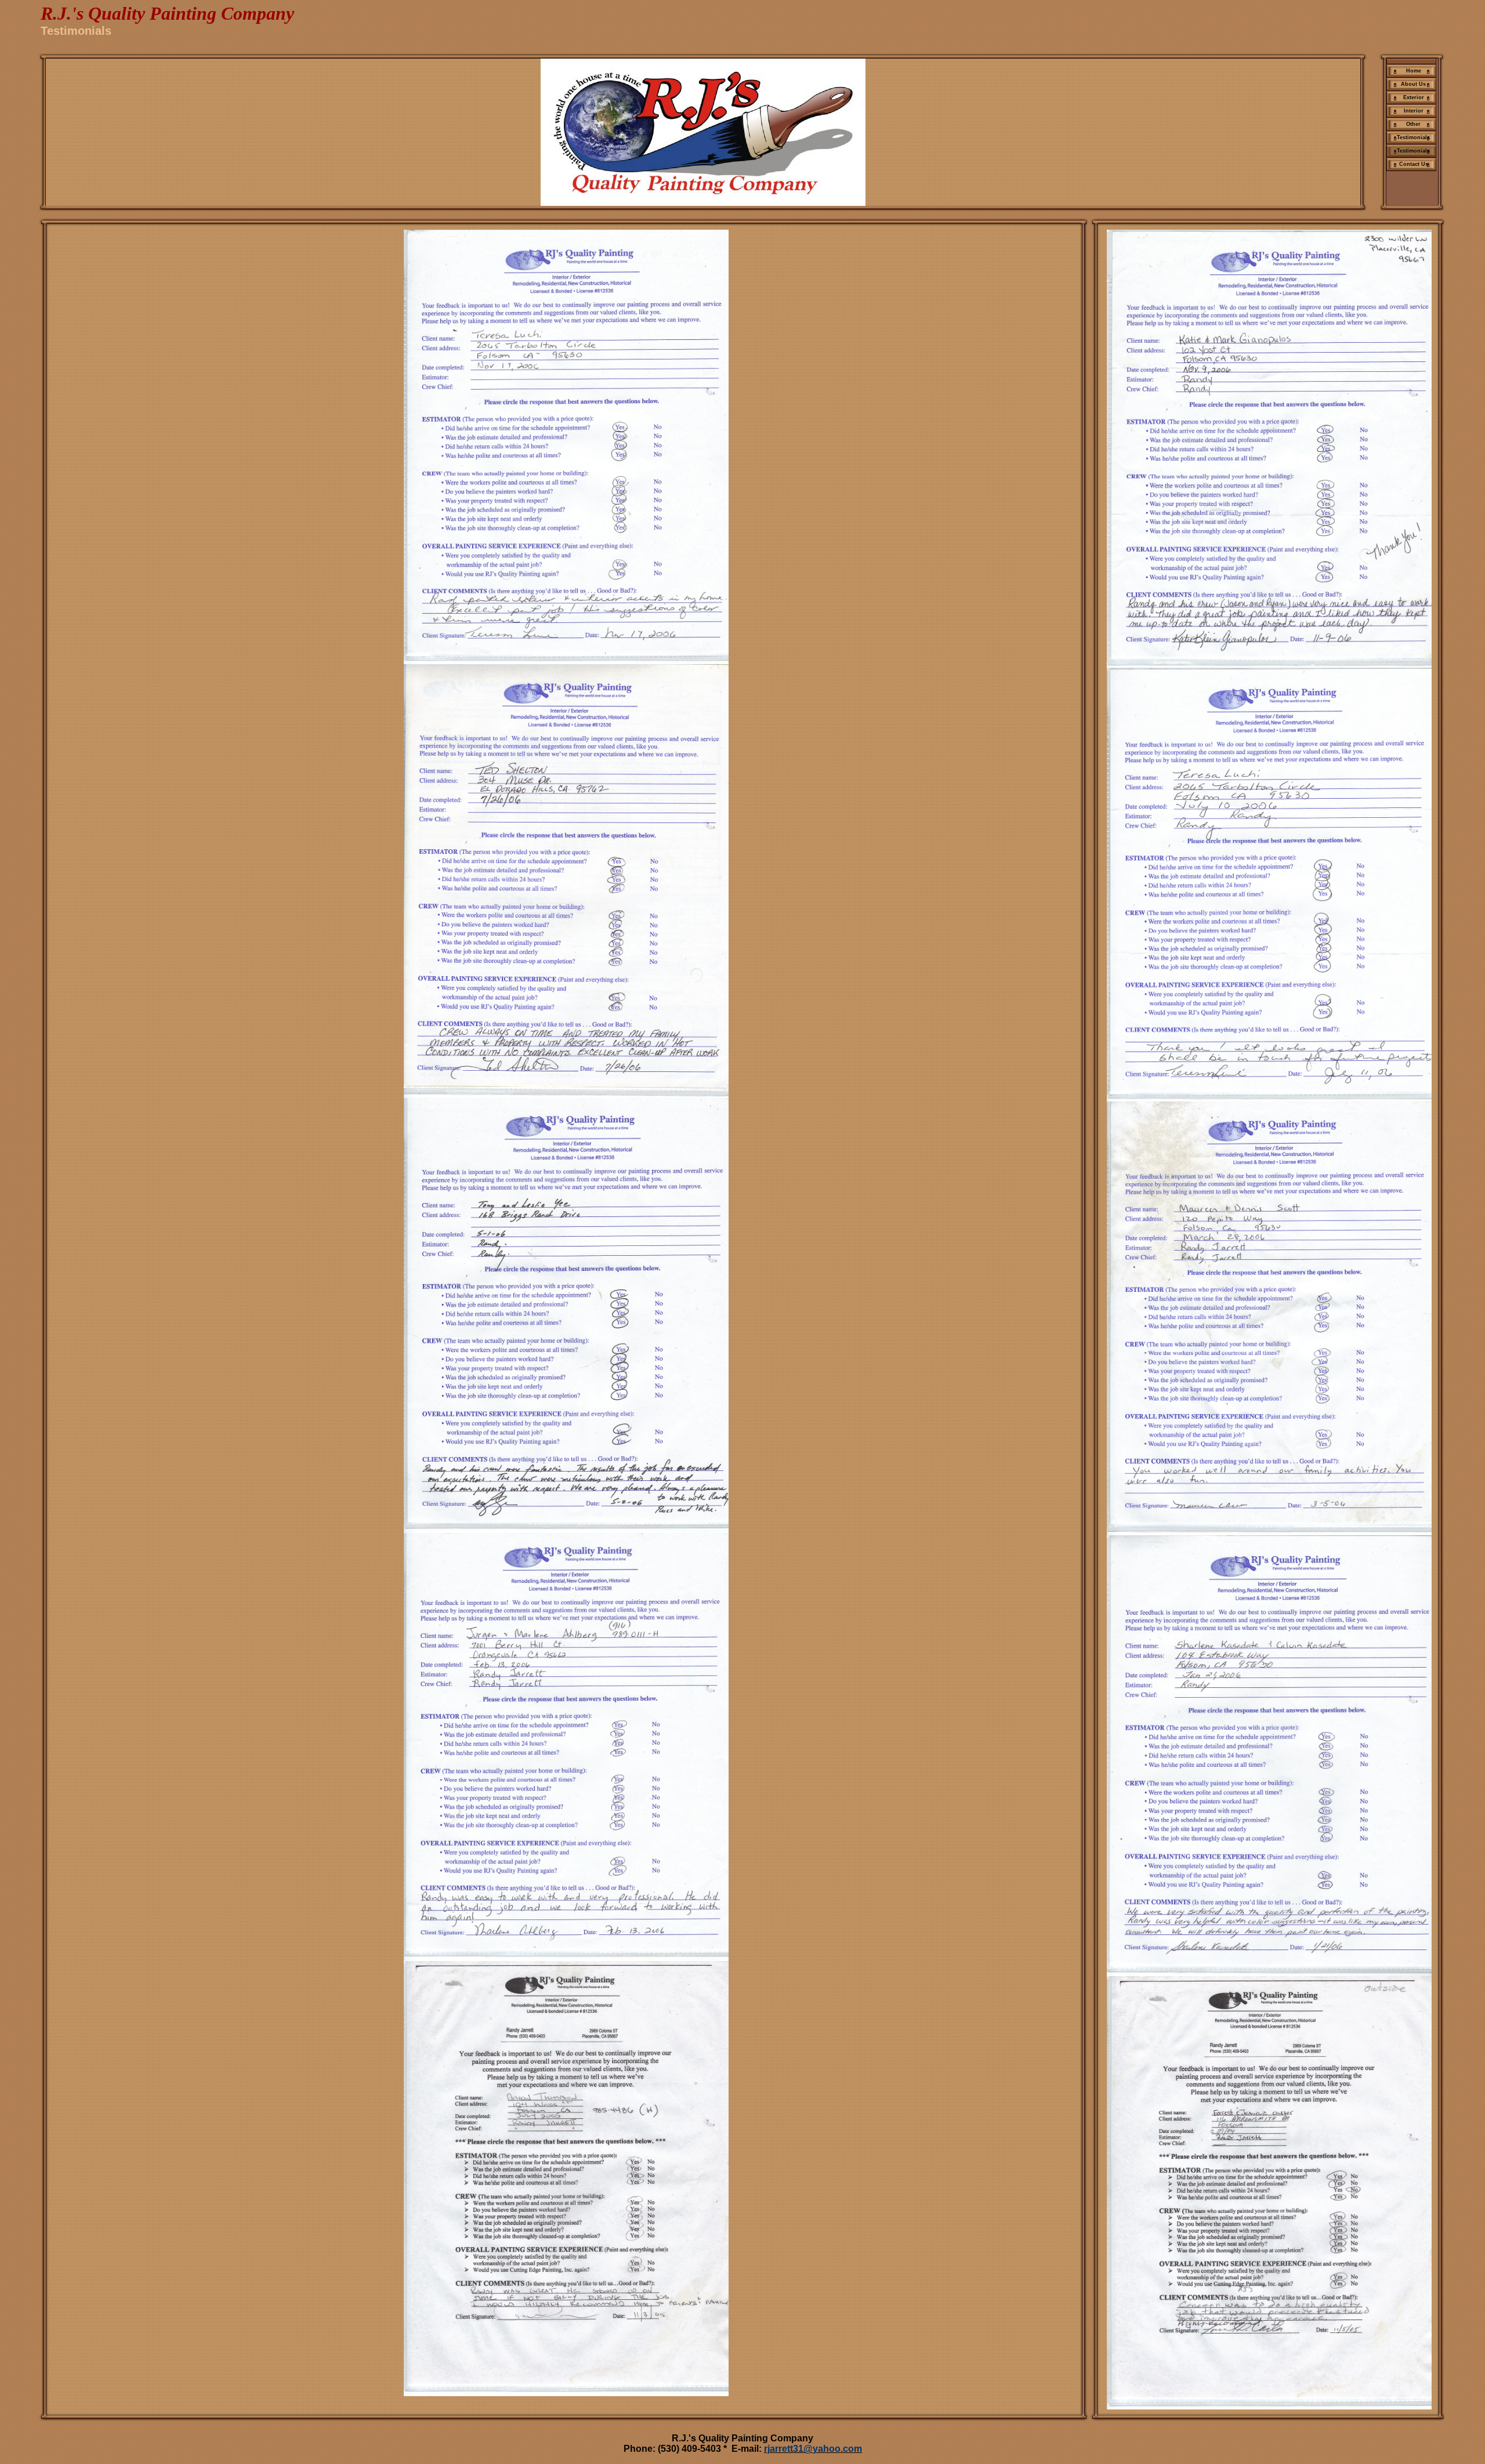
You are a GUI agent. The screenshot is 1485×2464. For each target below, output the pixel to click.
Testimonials (1413, 137)
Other (1413, 124)
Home (1414, 71)
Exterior (1414, 97)
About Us (1413, 84)
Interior (1414, 111)
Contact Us (1414, 164)
